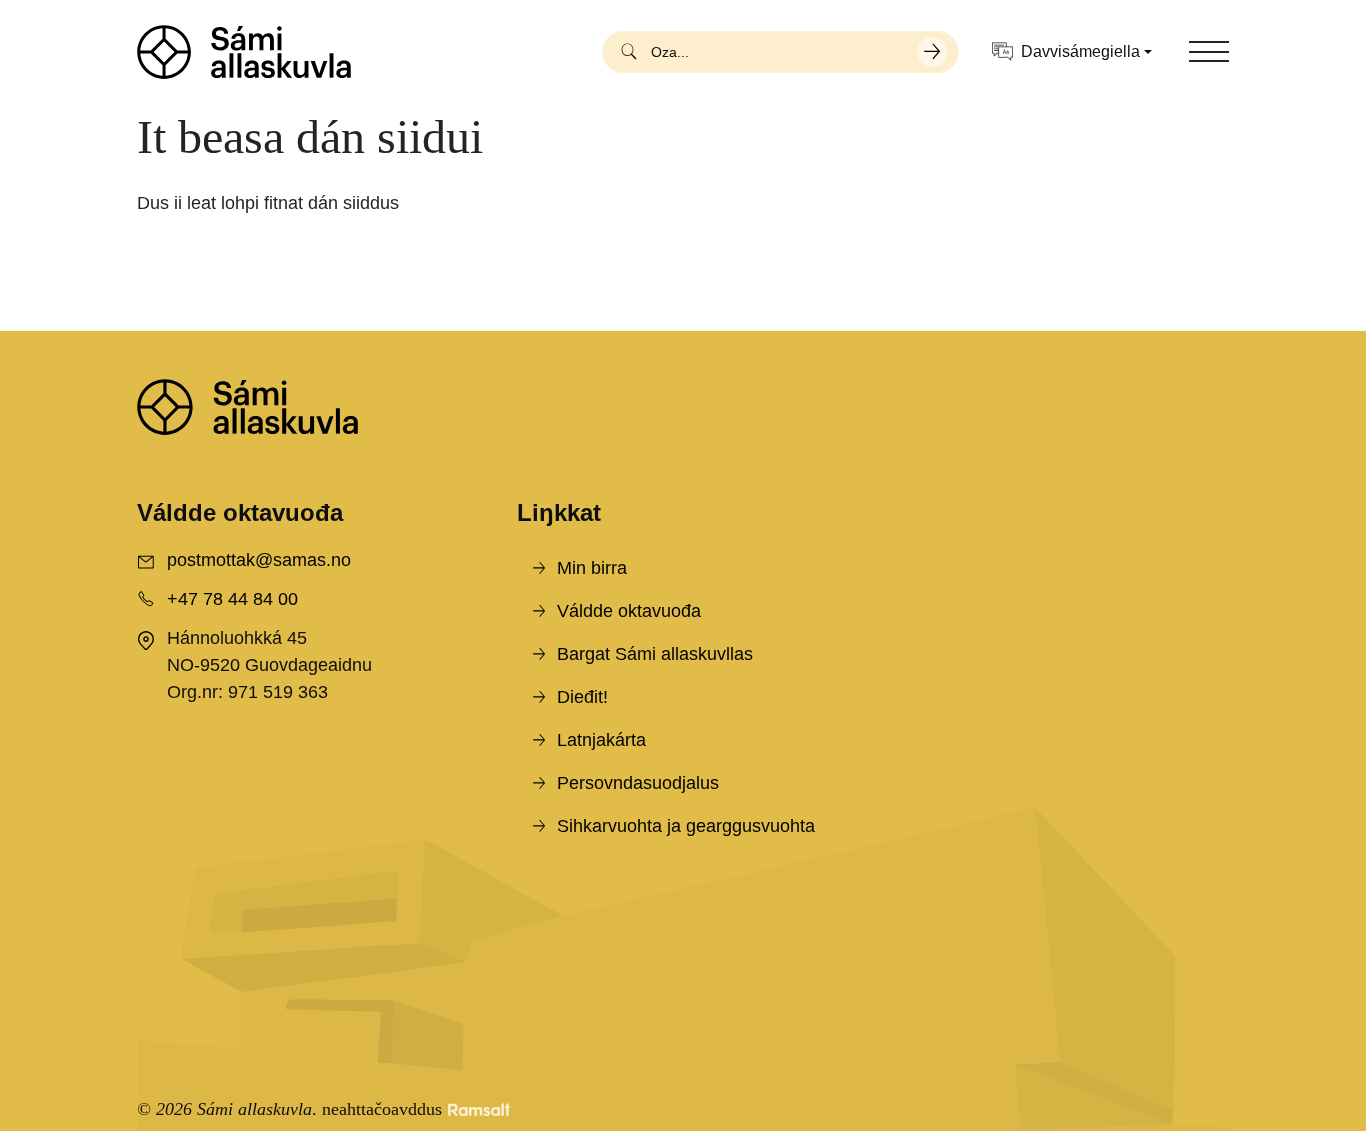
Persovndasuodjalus (638, 783)
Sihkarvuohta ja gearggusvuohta (686, 826)
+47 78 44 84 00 (232, 599)
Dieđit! (582, 697)
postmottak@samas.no (259, 560)
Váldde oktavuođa (629, 611)
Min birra (592, 568)
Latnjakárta (601, 740)
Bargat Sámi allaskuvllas (655, 654)
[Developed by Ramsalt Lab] (479, 1109)
